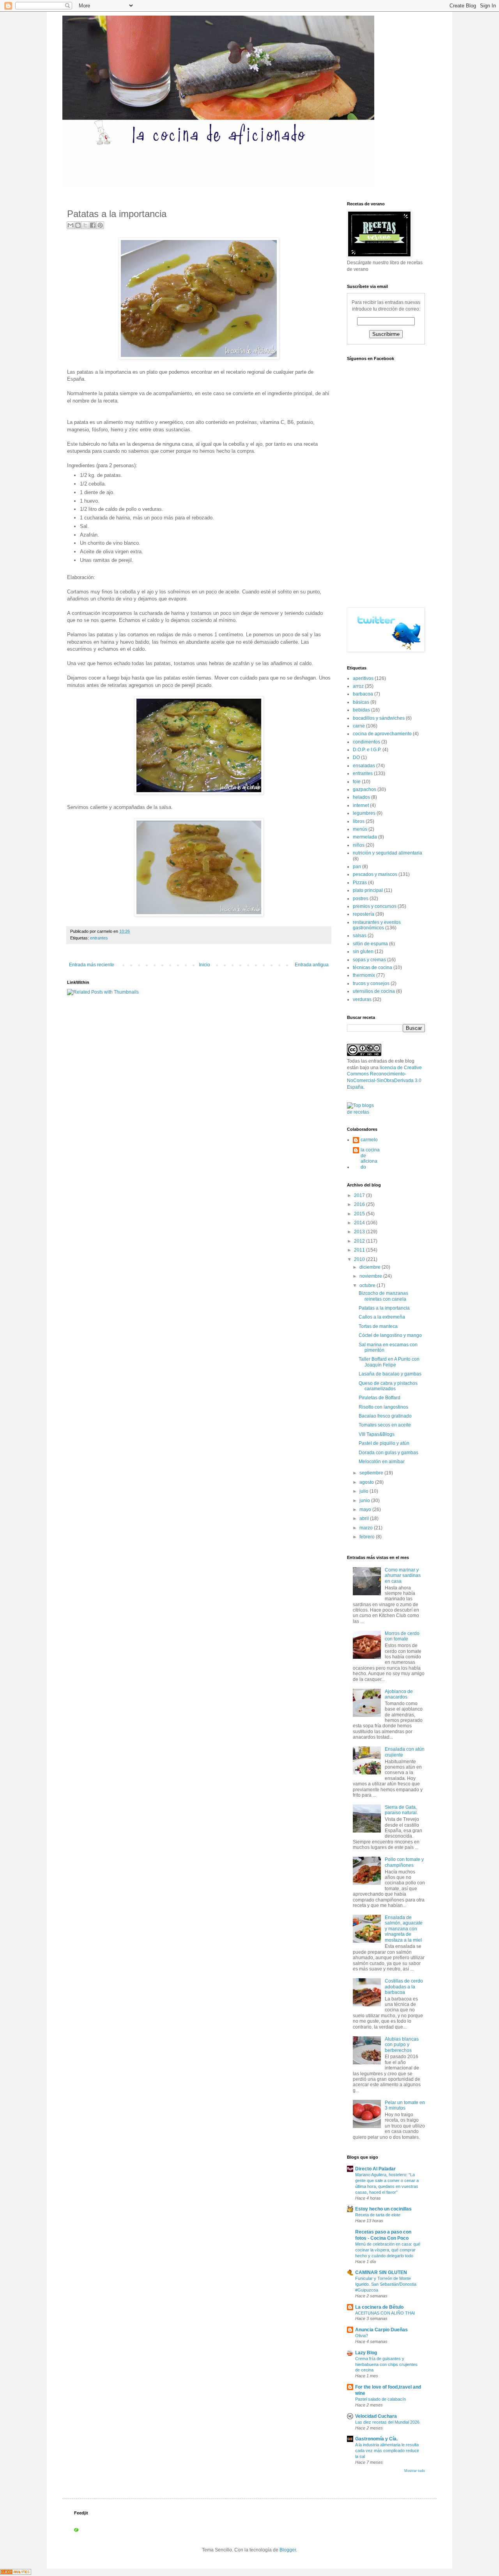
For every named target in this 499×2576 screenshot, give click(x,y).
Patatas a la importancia (384, 1308)
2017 (360, 1195)
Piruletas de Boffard (380, 1398)
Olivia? (362, 2336)
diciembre (371, 1267)
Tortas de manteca (378, 1326)
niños (359, 845)
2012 (360, 1241)
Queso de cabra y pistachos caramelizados (388, 1386)
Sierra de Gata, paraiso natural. (401, 1810)
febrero (368, 1537)
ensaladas (364, 766)
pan (357, 867)
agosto (367, 1482)
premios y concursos (375, 906)
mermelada (365, 837)
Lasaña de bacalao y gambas (390, 1374)
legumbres (364, 813)
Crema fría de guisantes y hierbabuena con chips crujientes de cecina (386, 2364)
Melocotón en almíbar (382, 1462)
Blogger (288, 2550)
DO (356, 757)
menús (360, 829)
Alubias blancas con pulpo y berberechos (402, 2045)
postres (361, 899)
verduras (362, 999)
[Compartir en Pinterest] (100, 225)
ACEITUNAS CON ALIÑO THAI (385, 2313)
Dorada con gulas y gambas (388, 1453)
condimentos (366, 742)
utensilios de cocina (374, 991)
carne (359, 726)
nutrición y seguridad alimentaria (388, 853)
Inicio (204, 965)
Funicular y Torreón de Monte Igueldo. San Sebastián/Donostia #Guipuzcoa (386, 2284)
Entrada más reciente (92, 965)
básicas (361, 702)
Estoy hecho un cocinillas (383, 2209)
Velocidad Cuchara (376, 2416)
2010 (360, 1259)
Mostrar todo (415, 2471)
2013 (360, 1232)
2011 (360, 1250)
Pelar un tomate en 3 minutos (405, 2105)
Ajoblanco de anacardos (399, 1694)
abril (365, 1518)
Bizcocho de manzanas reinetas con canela (383, 1296)
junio (365, 1501)
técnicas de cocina (372, 968)
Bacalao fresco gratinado (385, 1416)
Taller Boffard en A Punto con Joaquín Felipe (389, 1362)
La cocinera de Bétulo (379, 2307)
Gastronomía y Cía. (376, 2439)
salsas (360, 936)
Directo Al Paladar (375, 2169)
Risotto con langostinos (383, 1407)
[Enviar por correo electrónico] (71, 225)
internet (361, 805)
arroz (358, 686)
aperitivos (363, 678)
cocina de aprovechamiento (382, 734)
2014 (360, 1223)
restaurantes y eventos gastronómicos (377, 925)
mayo (366, 1510)
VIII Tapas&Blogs (377, 1434)
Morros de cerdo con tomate (402, 1636)
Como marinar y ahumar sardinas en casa (403, 1576)
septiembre (372, 1473)
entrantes (99, 938)
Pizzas (360, 883)
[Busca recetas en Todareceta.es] (364, 1112)
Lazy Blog (366, 2353)
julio (365, 1491)
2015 (360, 1214)
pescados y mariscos (375, 874)
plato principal (368, 890)
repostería (364, 914)
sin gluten (363, 952)
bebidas (361, 710)
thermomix (364, 975)
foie (357, 782)
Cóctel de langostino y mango (390, 1335)
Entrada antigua (312, 965)
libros (359, 821)
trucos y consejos (371, 983)
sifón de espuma (370, 944)
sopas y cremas (369, 960)
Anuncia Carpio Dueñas (381, 2330)
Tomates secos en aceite (385, 1425)
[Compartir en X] (85, 225)
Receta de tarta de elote (378, 2215)
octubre (368, 1285)
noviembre (371, 1276)
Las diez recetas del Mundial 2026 (387, 2422)
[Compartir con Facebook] (93, 225)
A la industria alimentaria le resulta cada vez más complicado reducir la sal (387, 2451)
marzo (367, 1528)
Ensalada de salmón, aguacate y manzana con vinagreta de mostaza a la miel (404, 1929)
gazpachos (365, 789)
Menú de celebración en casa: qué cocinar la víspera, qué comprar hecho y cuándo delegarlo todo (388, 2250)
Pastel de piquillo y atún (384, 1443)
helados (361, 797)
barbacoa (363, 694)
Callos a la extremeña (382, 1317)
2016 (360, 1204)
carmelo (369, 1140)
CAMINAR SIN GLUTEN (381, 2272)
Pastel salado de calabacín (380, 2399)
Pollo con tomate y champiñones (404, 1862)
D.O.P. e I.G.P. (367, 750)
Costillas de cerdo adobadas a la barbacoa (404, 1987)
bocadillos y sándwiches (379, 718)
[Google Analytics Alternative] (16, 2573)
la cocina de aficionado (370, 1158)
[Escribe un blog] (78, 225)
